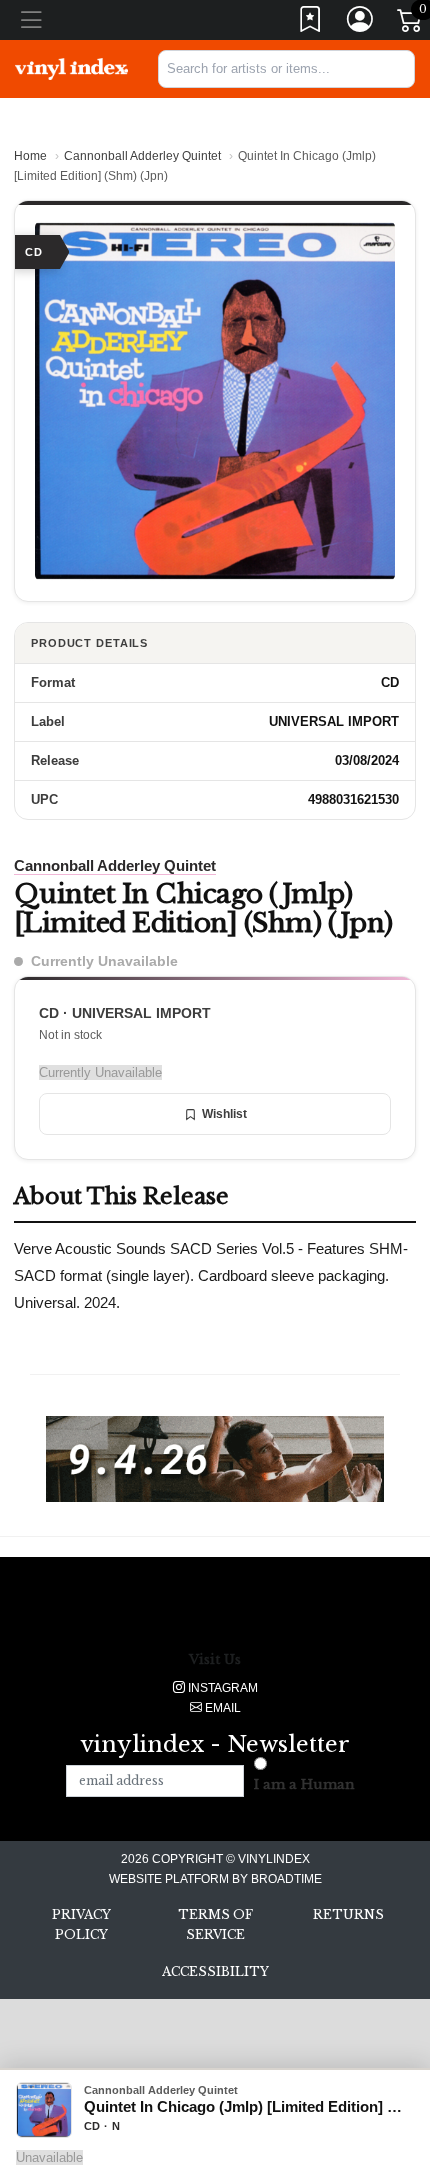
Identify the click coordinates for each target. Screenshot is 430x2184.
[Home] (71, 68)
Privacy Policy (81, 1924)
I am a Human (304, 1784)
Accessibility (215, 1971)
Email (221, 1708)
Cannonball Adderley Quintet (142, 156)
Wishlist (224, 1114)
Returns (348, 1914)
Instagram (221, 1688)
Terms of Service (215, 1924)
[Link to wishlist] (311, 23)
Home (30, 156)
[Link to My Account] (361, 23)
